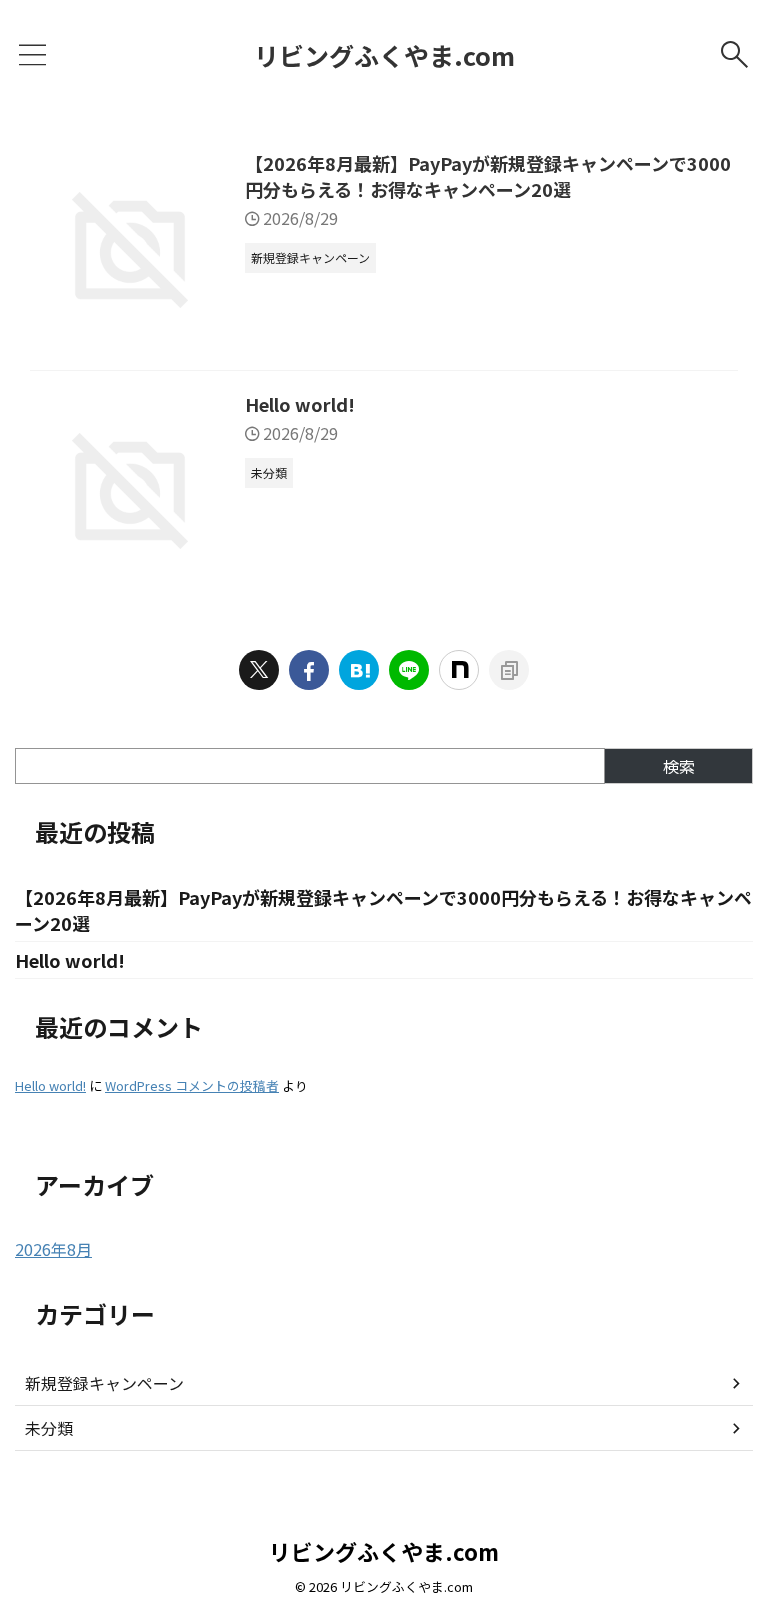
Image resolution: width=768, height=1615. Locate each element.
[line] (409, 670)
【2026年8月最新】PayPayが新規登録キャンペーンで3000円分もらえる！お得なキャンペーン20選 (488, 176)
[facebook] (309, 670)
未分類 (49, 1428)
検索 (679, 766)
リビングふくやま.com (384, 55)
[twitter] (259, 670)
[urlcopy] (509, 670)
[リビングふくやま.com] (359, 670)
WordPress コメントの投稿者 (192, 1085)
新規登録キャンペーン (104, 1383)
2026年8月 (53, 1249)
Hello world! (300, 404)
